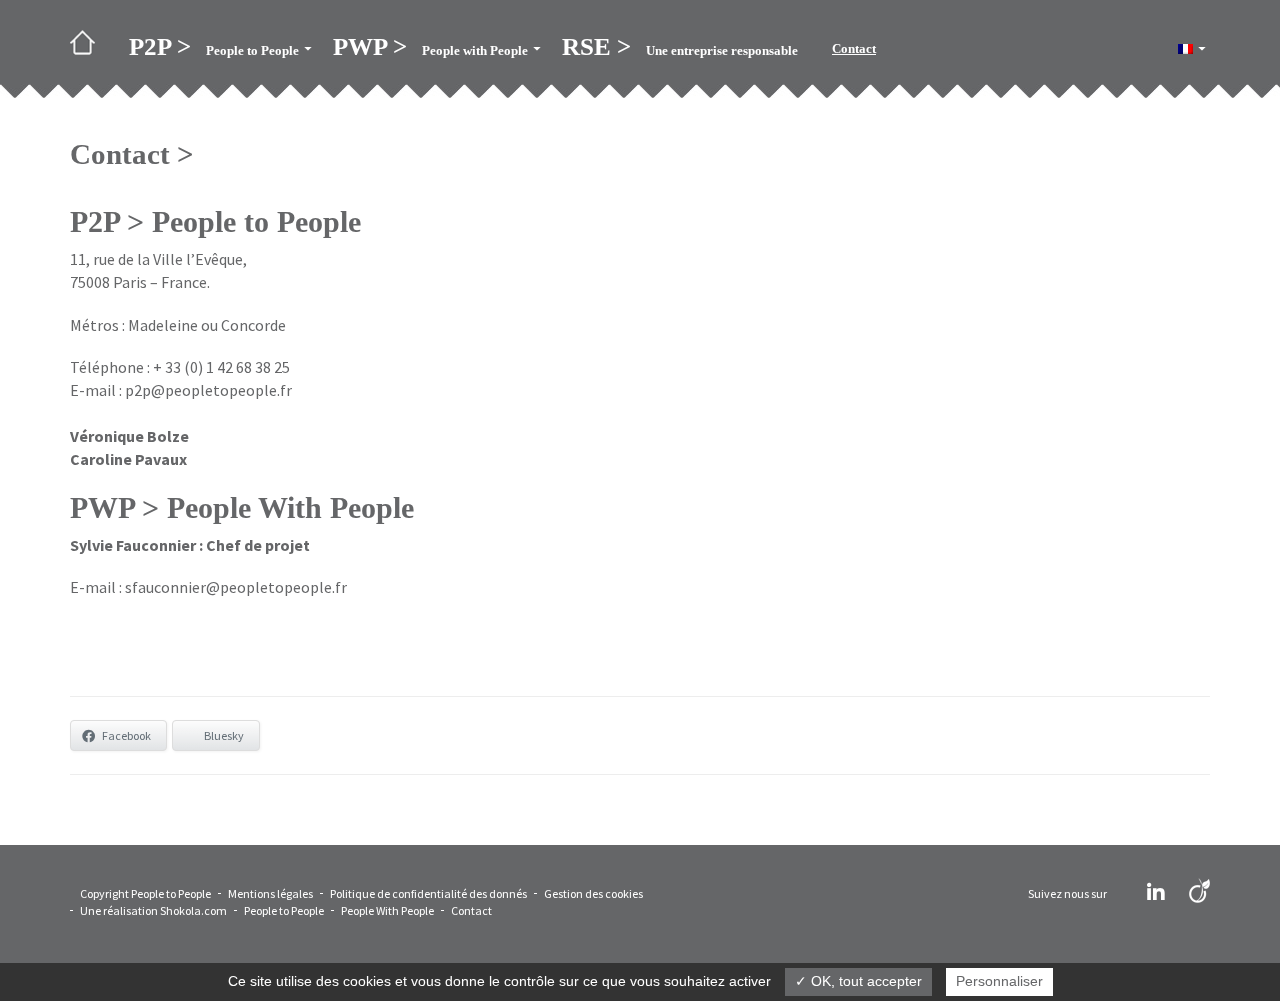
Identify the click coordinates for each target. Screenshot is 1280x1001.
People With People (387, 910)
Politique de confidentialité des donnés (428, 893)
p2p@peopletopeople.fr (208, 390)
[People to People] (91, 49)
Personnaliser (999, 981)
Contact (471, 910)
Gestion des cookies (593, 893)
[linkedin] (1156, 892)
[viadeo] (1199, 892)
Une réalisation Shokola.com (153, 910)
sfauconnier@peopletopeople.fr (236, 587)
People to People (284, 910)
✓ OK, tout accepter (858, 981)
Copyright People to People (145, 893)
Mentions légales (270, 893)
